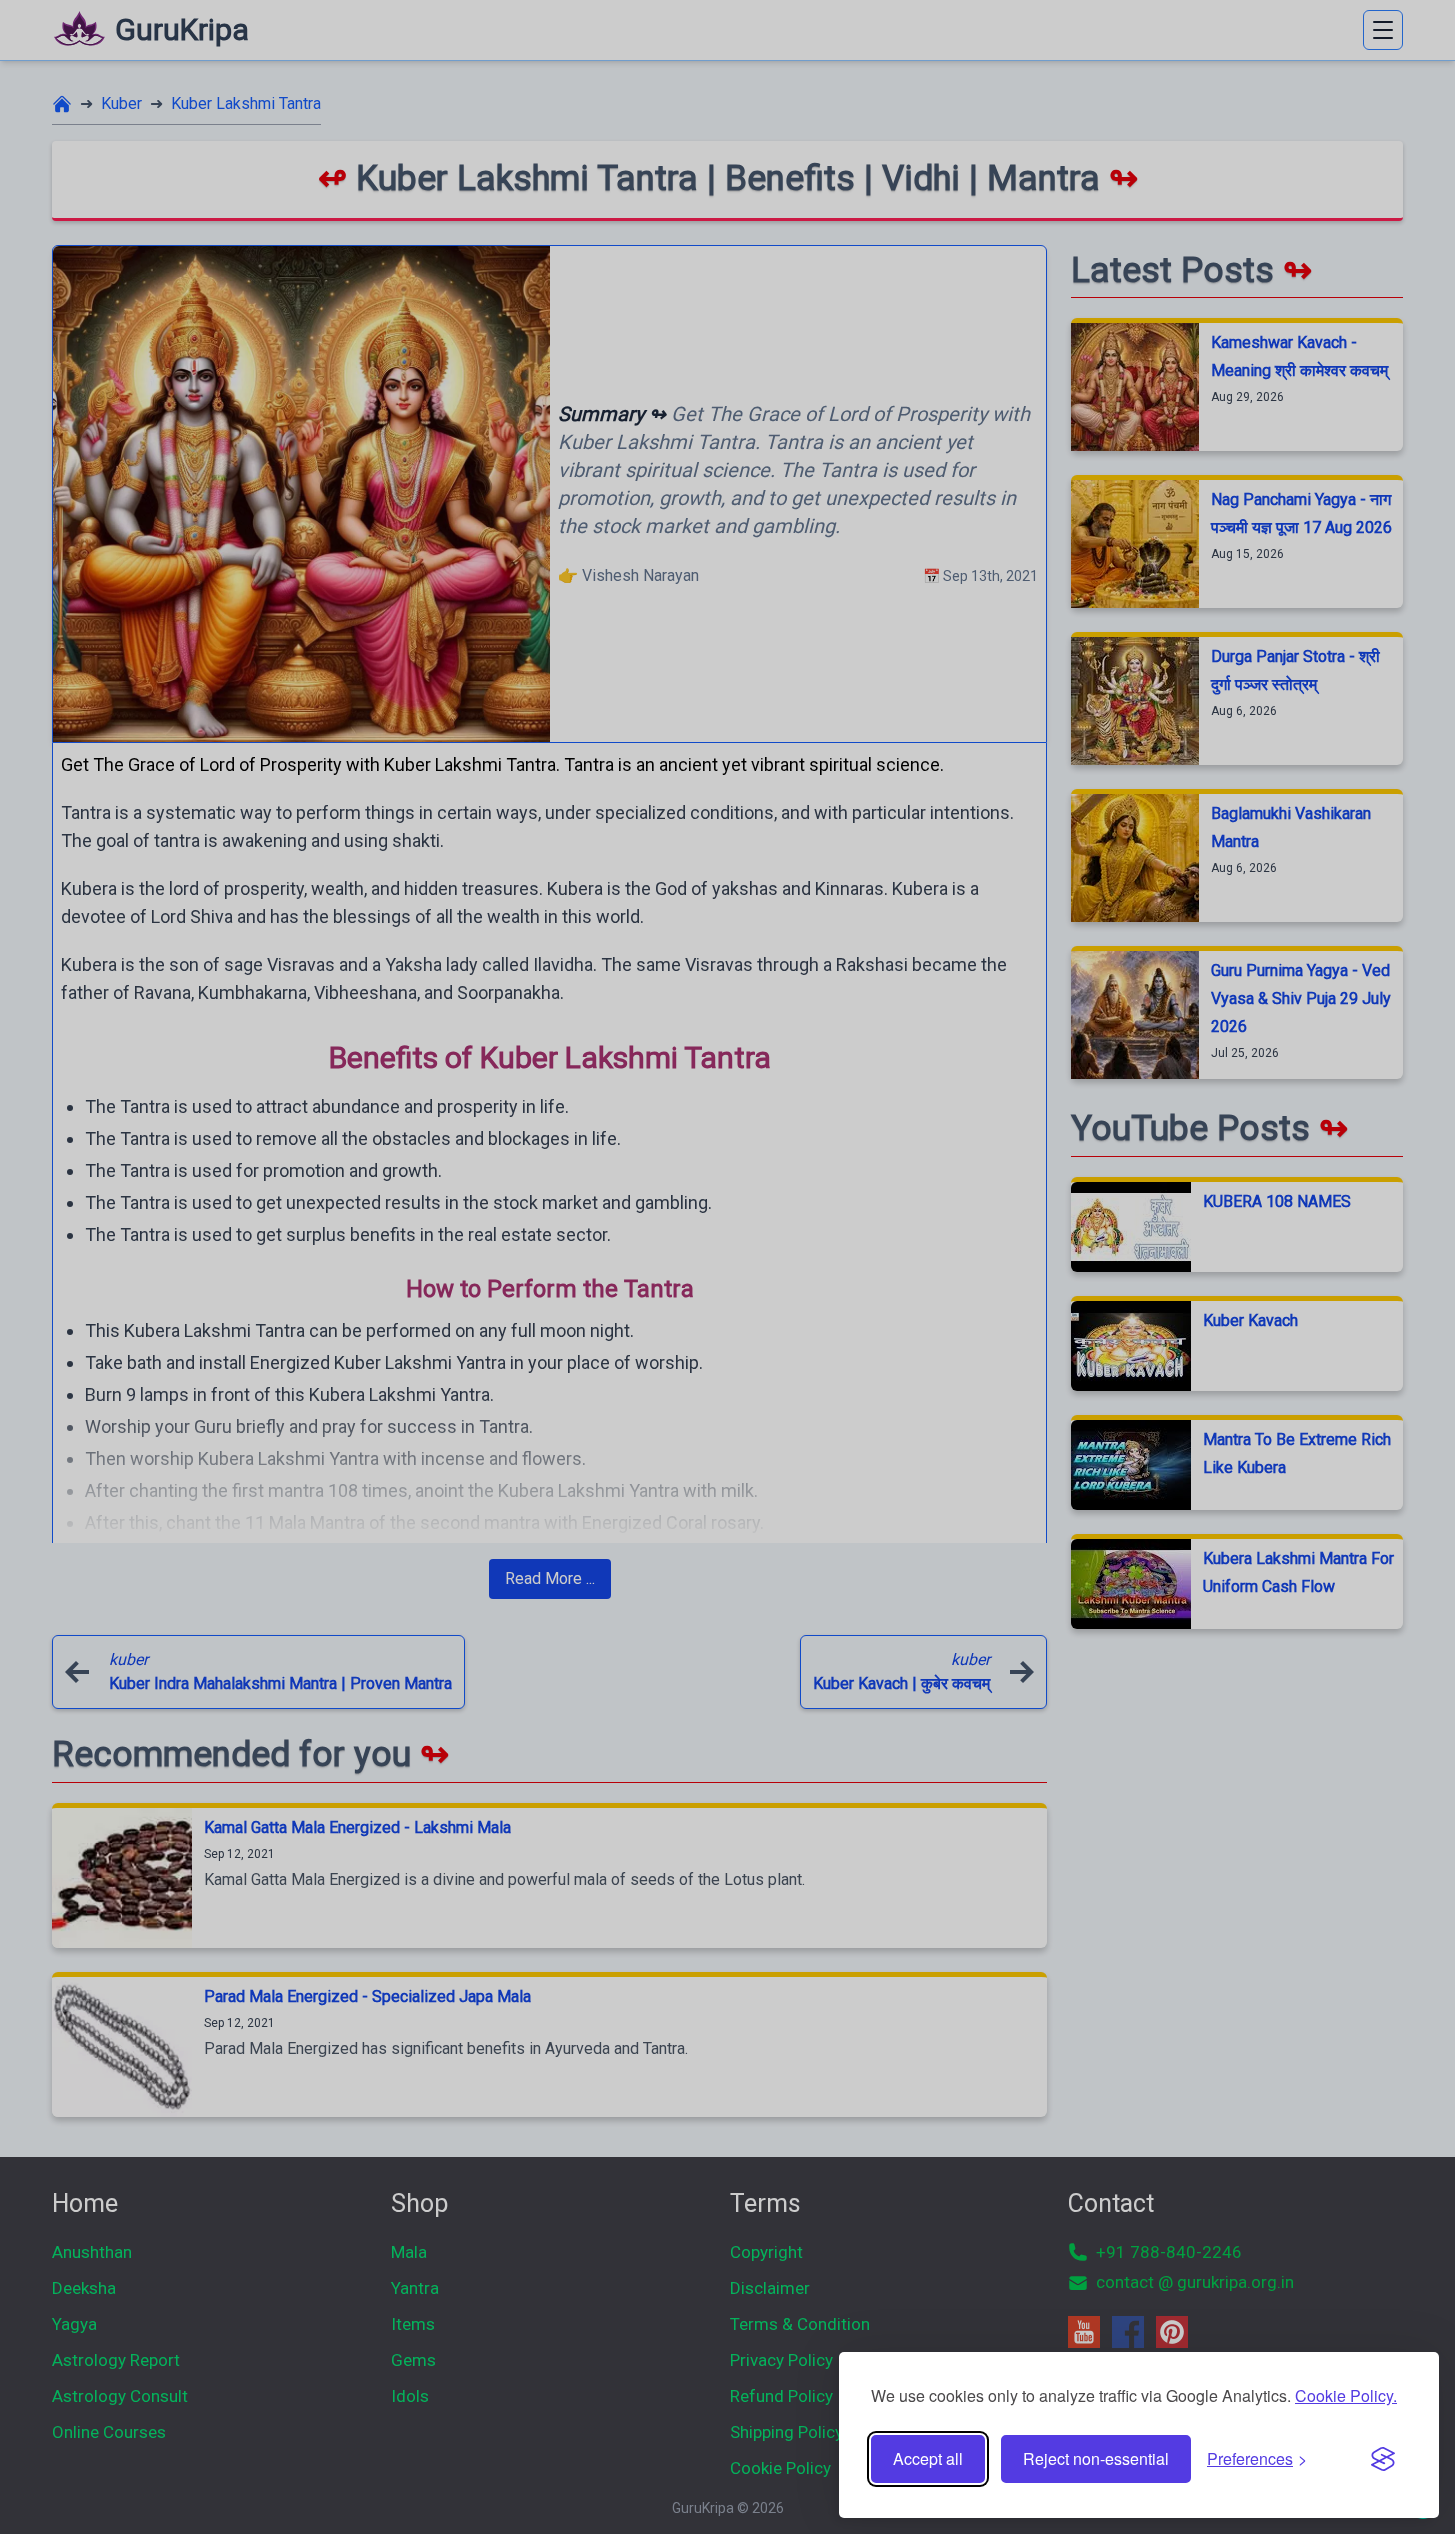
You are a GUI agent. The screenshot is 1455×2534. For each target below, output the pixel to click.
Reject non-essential (1096, 2458)
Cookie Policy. (1346, 2395)
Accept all (928, 2458)
